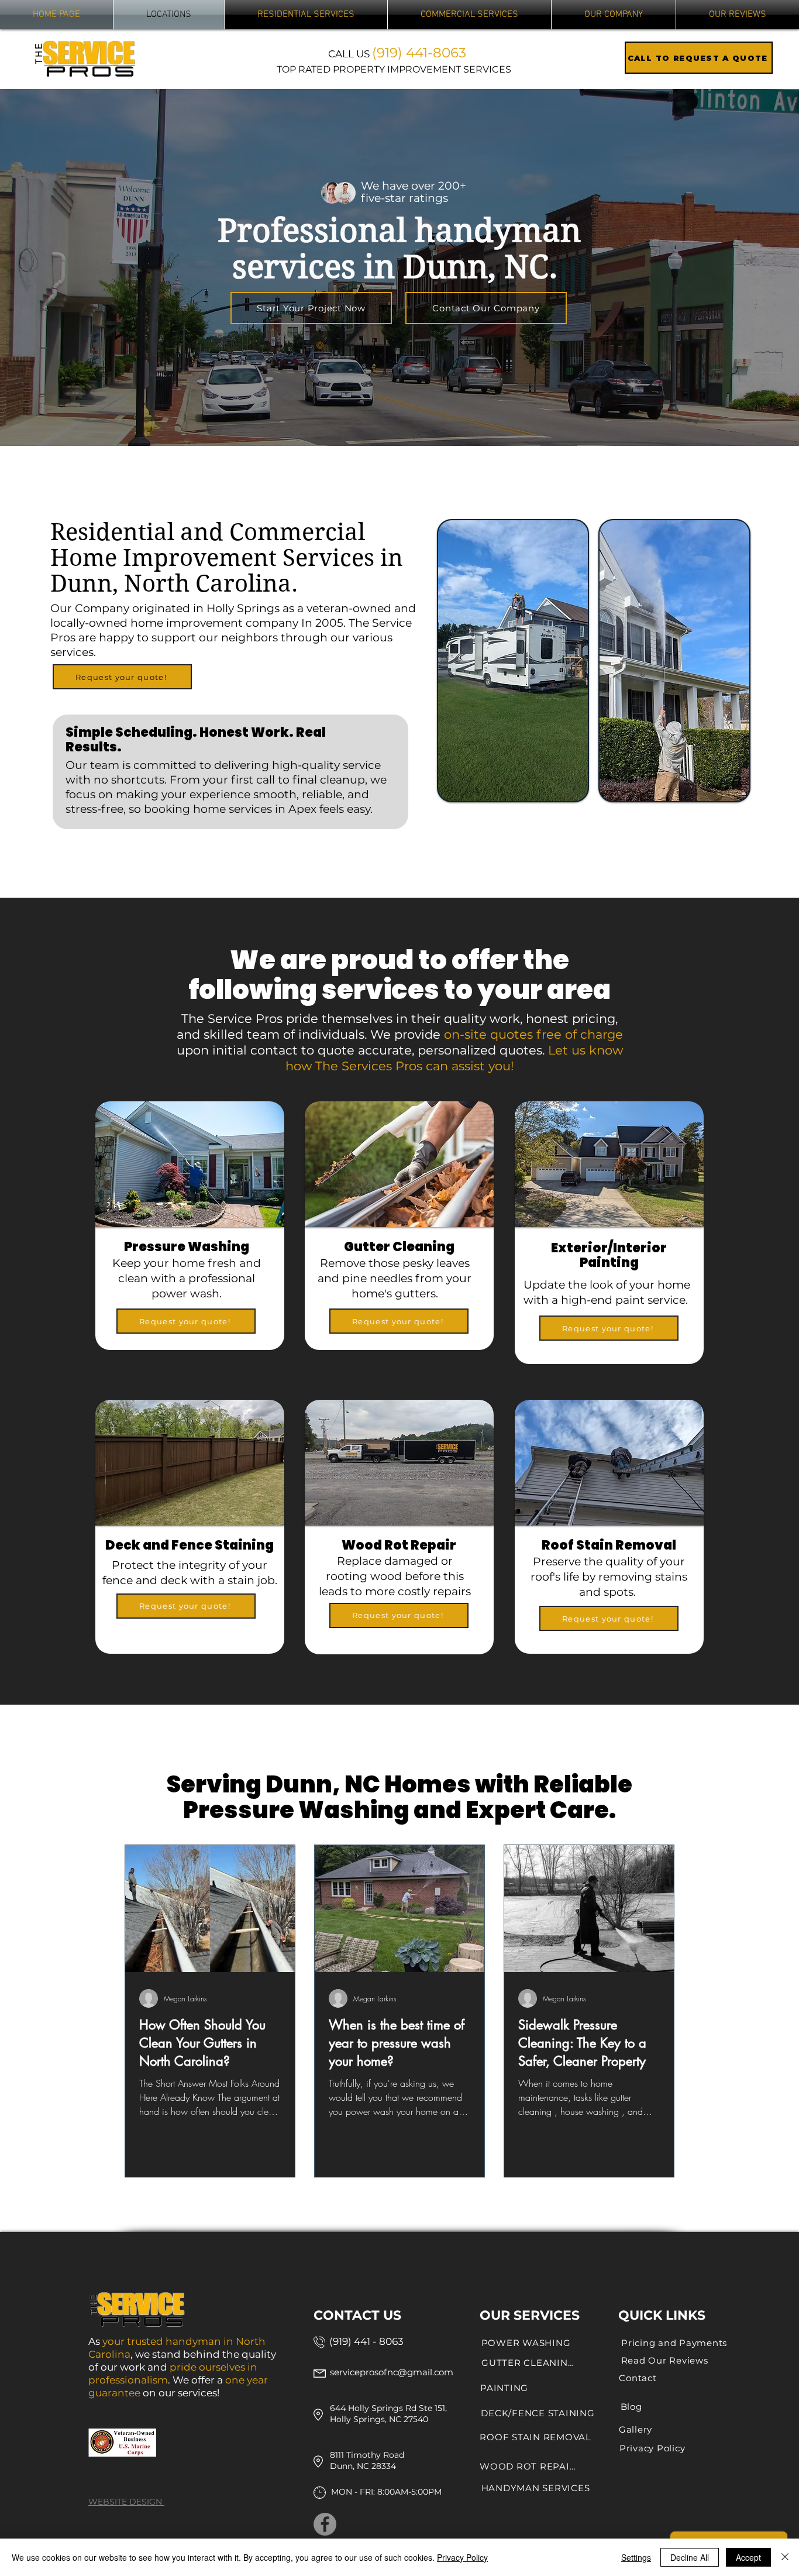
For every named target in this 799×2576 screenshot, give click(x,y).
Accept (748, 2557)
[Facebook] (325, 2524)
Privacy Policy (462, 2557)
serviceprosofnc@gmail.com (392, 2372)
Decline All (690, 2557)
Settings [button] (636, 2557)
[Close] (785, 2557)
